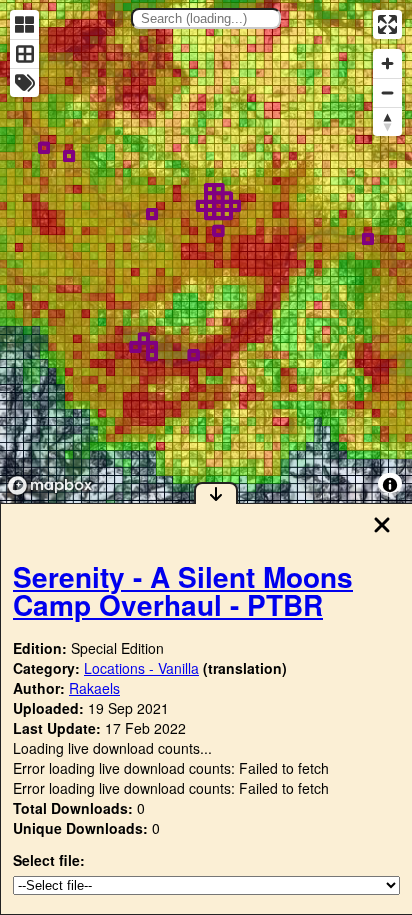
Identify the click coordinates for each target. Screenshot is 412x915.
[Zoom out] (387, 92)
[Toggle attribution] (390, 485)
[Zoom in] (387, 63)
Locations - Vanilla (141, 668)
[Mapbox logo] (50, 485)
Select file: (49, 860)
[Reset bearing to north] (387, 121)
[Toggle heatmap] (24, 24)
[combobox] (206, 18)
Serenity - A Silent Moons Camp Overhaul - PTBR (183, 590)
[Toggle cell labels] (24, 82)
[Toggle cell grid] (24, 53)
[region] (206, 251)
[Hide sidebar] (216, 493)
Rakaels (94, 688)
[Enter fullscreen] (387, 24)
